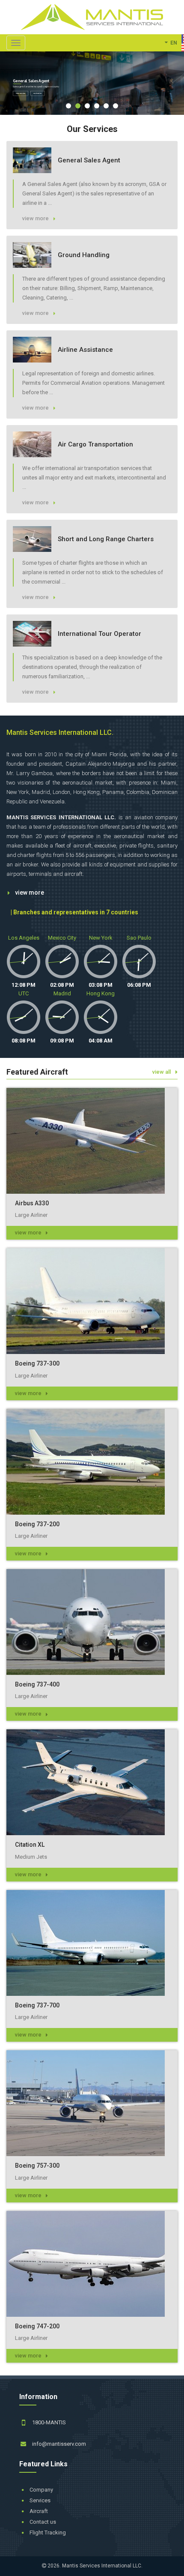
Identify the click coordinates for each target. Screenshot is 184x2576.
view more (30, 893)
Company (41, 2490)
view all (162, 1072)
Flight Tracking (48, 2533)
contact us (37, 93)
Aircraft (39, 2511)
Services (40, 2500)
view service (21, 93)
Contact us (43, 2522)
